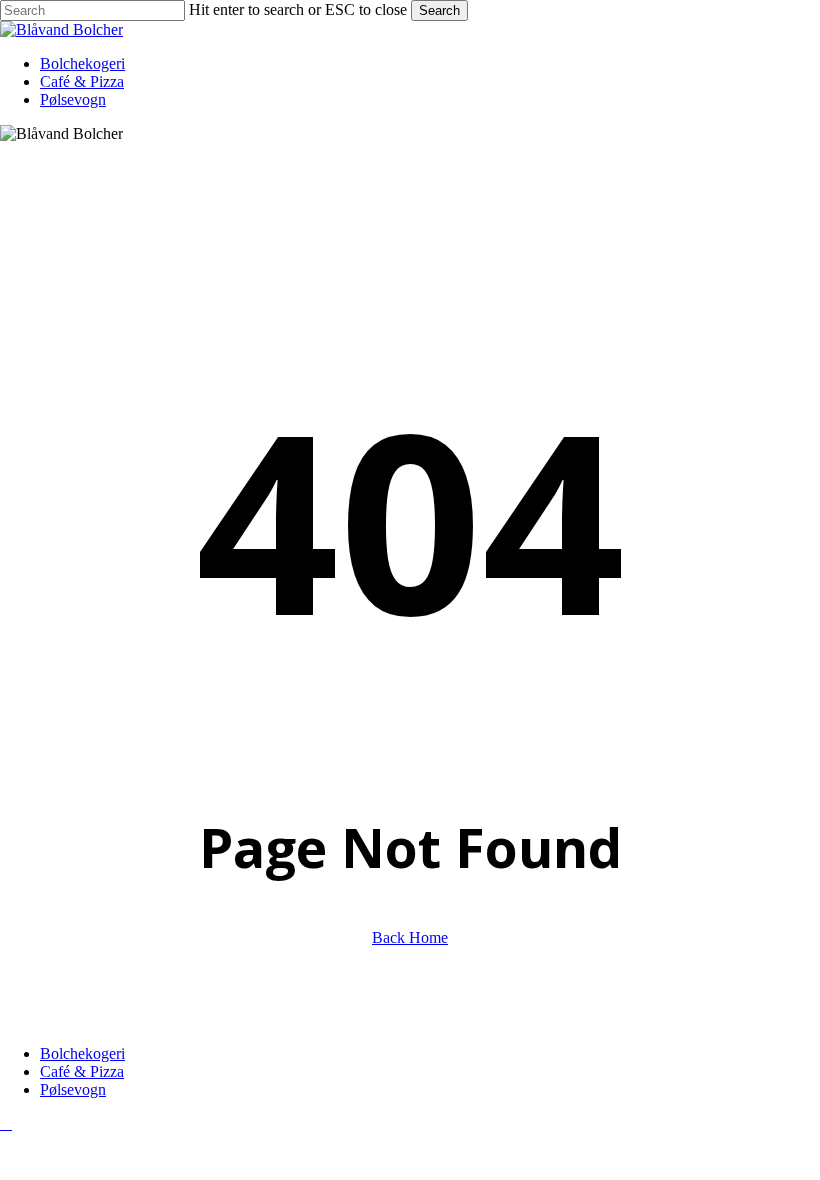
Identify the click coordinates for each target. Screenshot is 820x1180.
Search (439, 10)
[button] (6, 1123)
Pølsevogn (73, 1089)
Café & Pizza (82, 1071)
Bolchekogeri (82, 1053)
